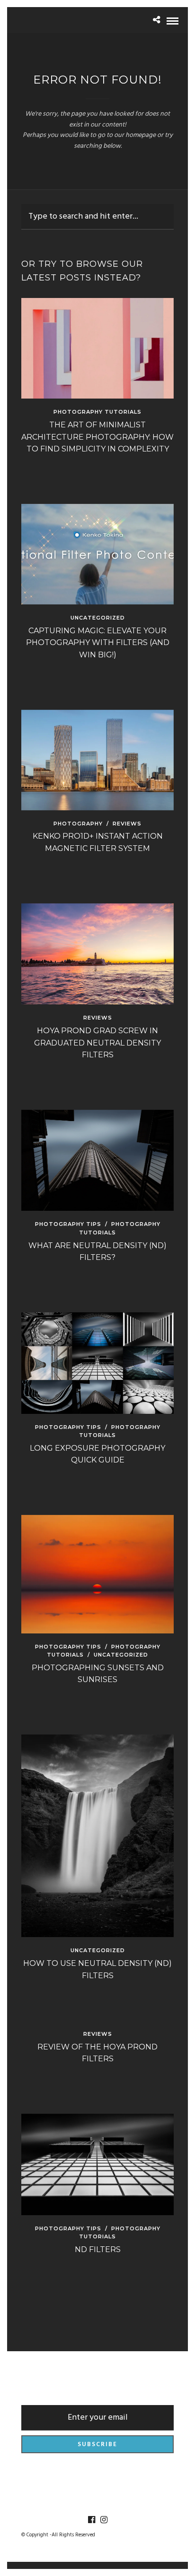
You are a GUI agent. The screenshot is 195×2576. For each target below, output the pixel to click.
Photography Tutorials (97, 412)
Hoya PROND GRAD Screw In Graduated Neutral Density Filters (97, 1043)
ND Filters (98, 2249)
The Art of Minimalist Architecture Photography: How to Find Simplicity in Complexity (97, 437)
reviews (127, 824)
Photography (78, 824)
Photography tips (68, 1224)
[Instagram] (104, 2520)
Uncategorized (98, 618)
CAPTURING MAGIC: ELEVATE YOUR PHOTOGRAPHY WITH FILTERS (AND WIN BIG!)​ (98, 643)
